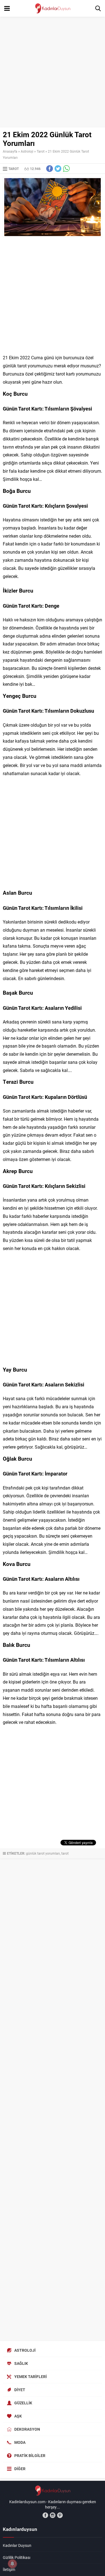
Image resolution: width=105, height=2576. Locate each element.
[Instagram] (53, 2515)
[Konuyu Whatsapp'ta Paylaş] (66, 169)
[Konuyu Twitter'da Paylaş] (58, 169)
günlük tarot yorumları (43, 1853)
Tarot (41, 151)
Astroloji (27, 151)
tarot (65, 1853)
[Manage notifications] (12, 2564)
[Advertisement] (53, 72)
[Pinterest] (60, 2515)
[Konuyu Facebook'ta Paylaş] (50, 169)
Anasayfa (10, 151)
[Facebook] (45, 2515)
